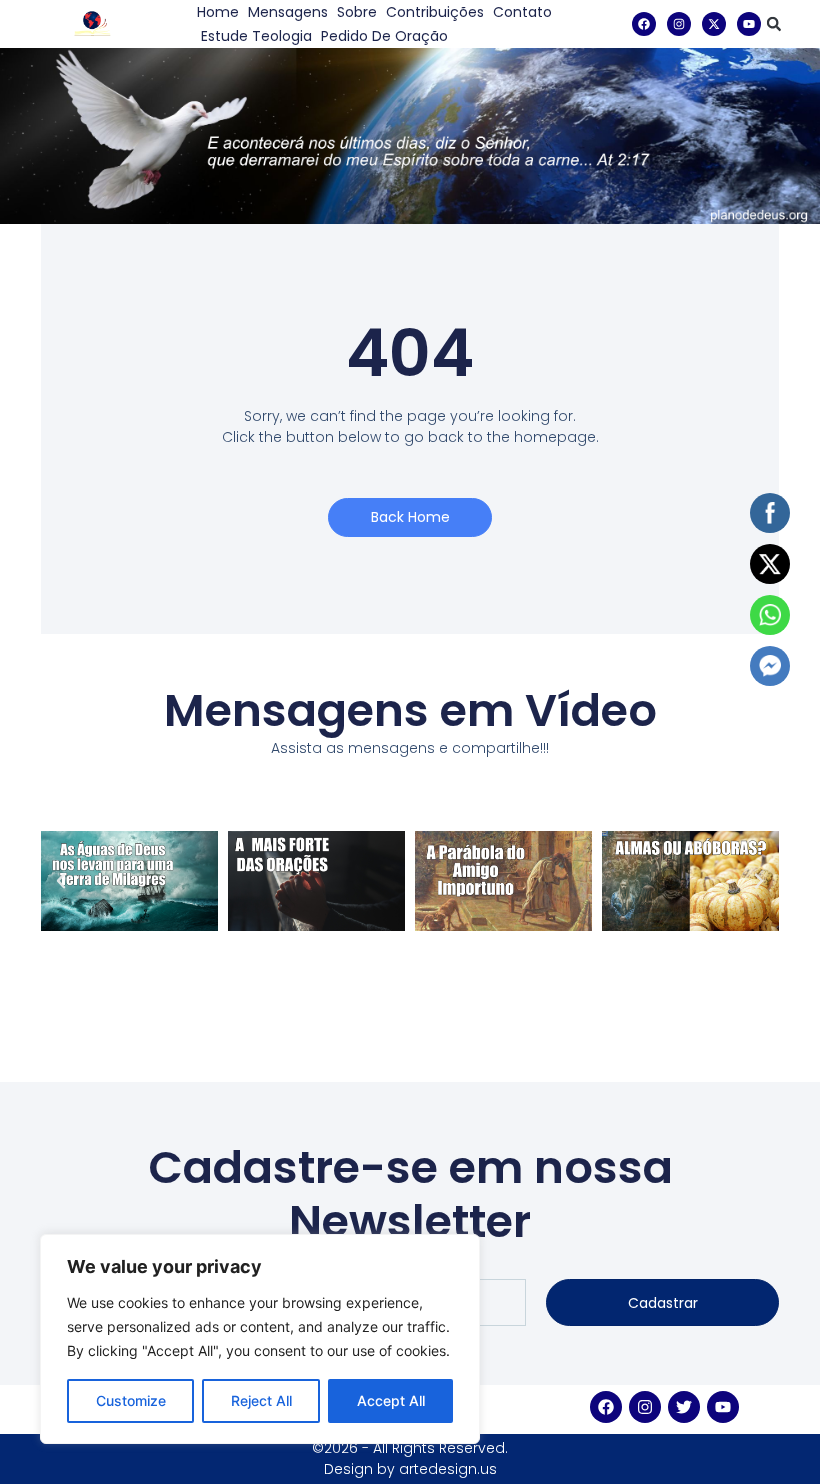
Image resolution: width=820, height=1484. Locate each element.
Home (218, 12)
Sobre (357, 12)
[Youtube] (749, 24)
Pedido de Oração (384, 36)
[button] (774, 24)
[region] (260, 1339)
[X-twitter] (714, 24)
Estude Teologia (256, 36)
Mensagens (288, 12)
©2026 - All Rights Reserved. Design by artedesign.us (410, 1458)
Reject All (261, 1400)
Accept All (391, 1400)
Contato (522, 12)
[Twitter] (684, 1407)
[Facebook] (644, 24)
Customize (131, 1400)
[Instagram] (679, 24)
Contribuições (435, 12)
